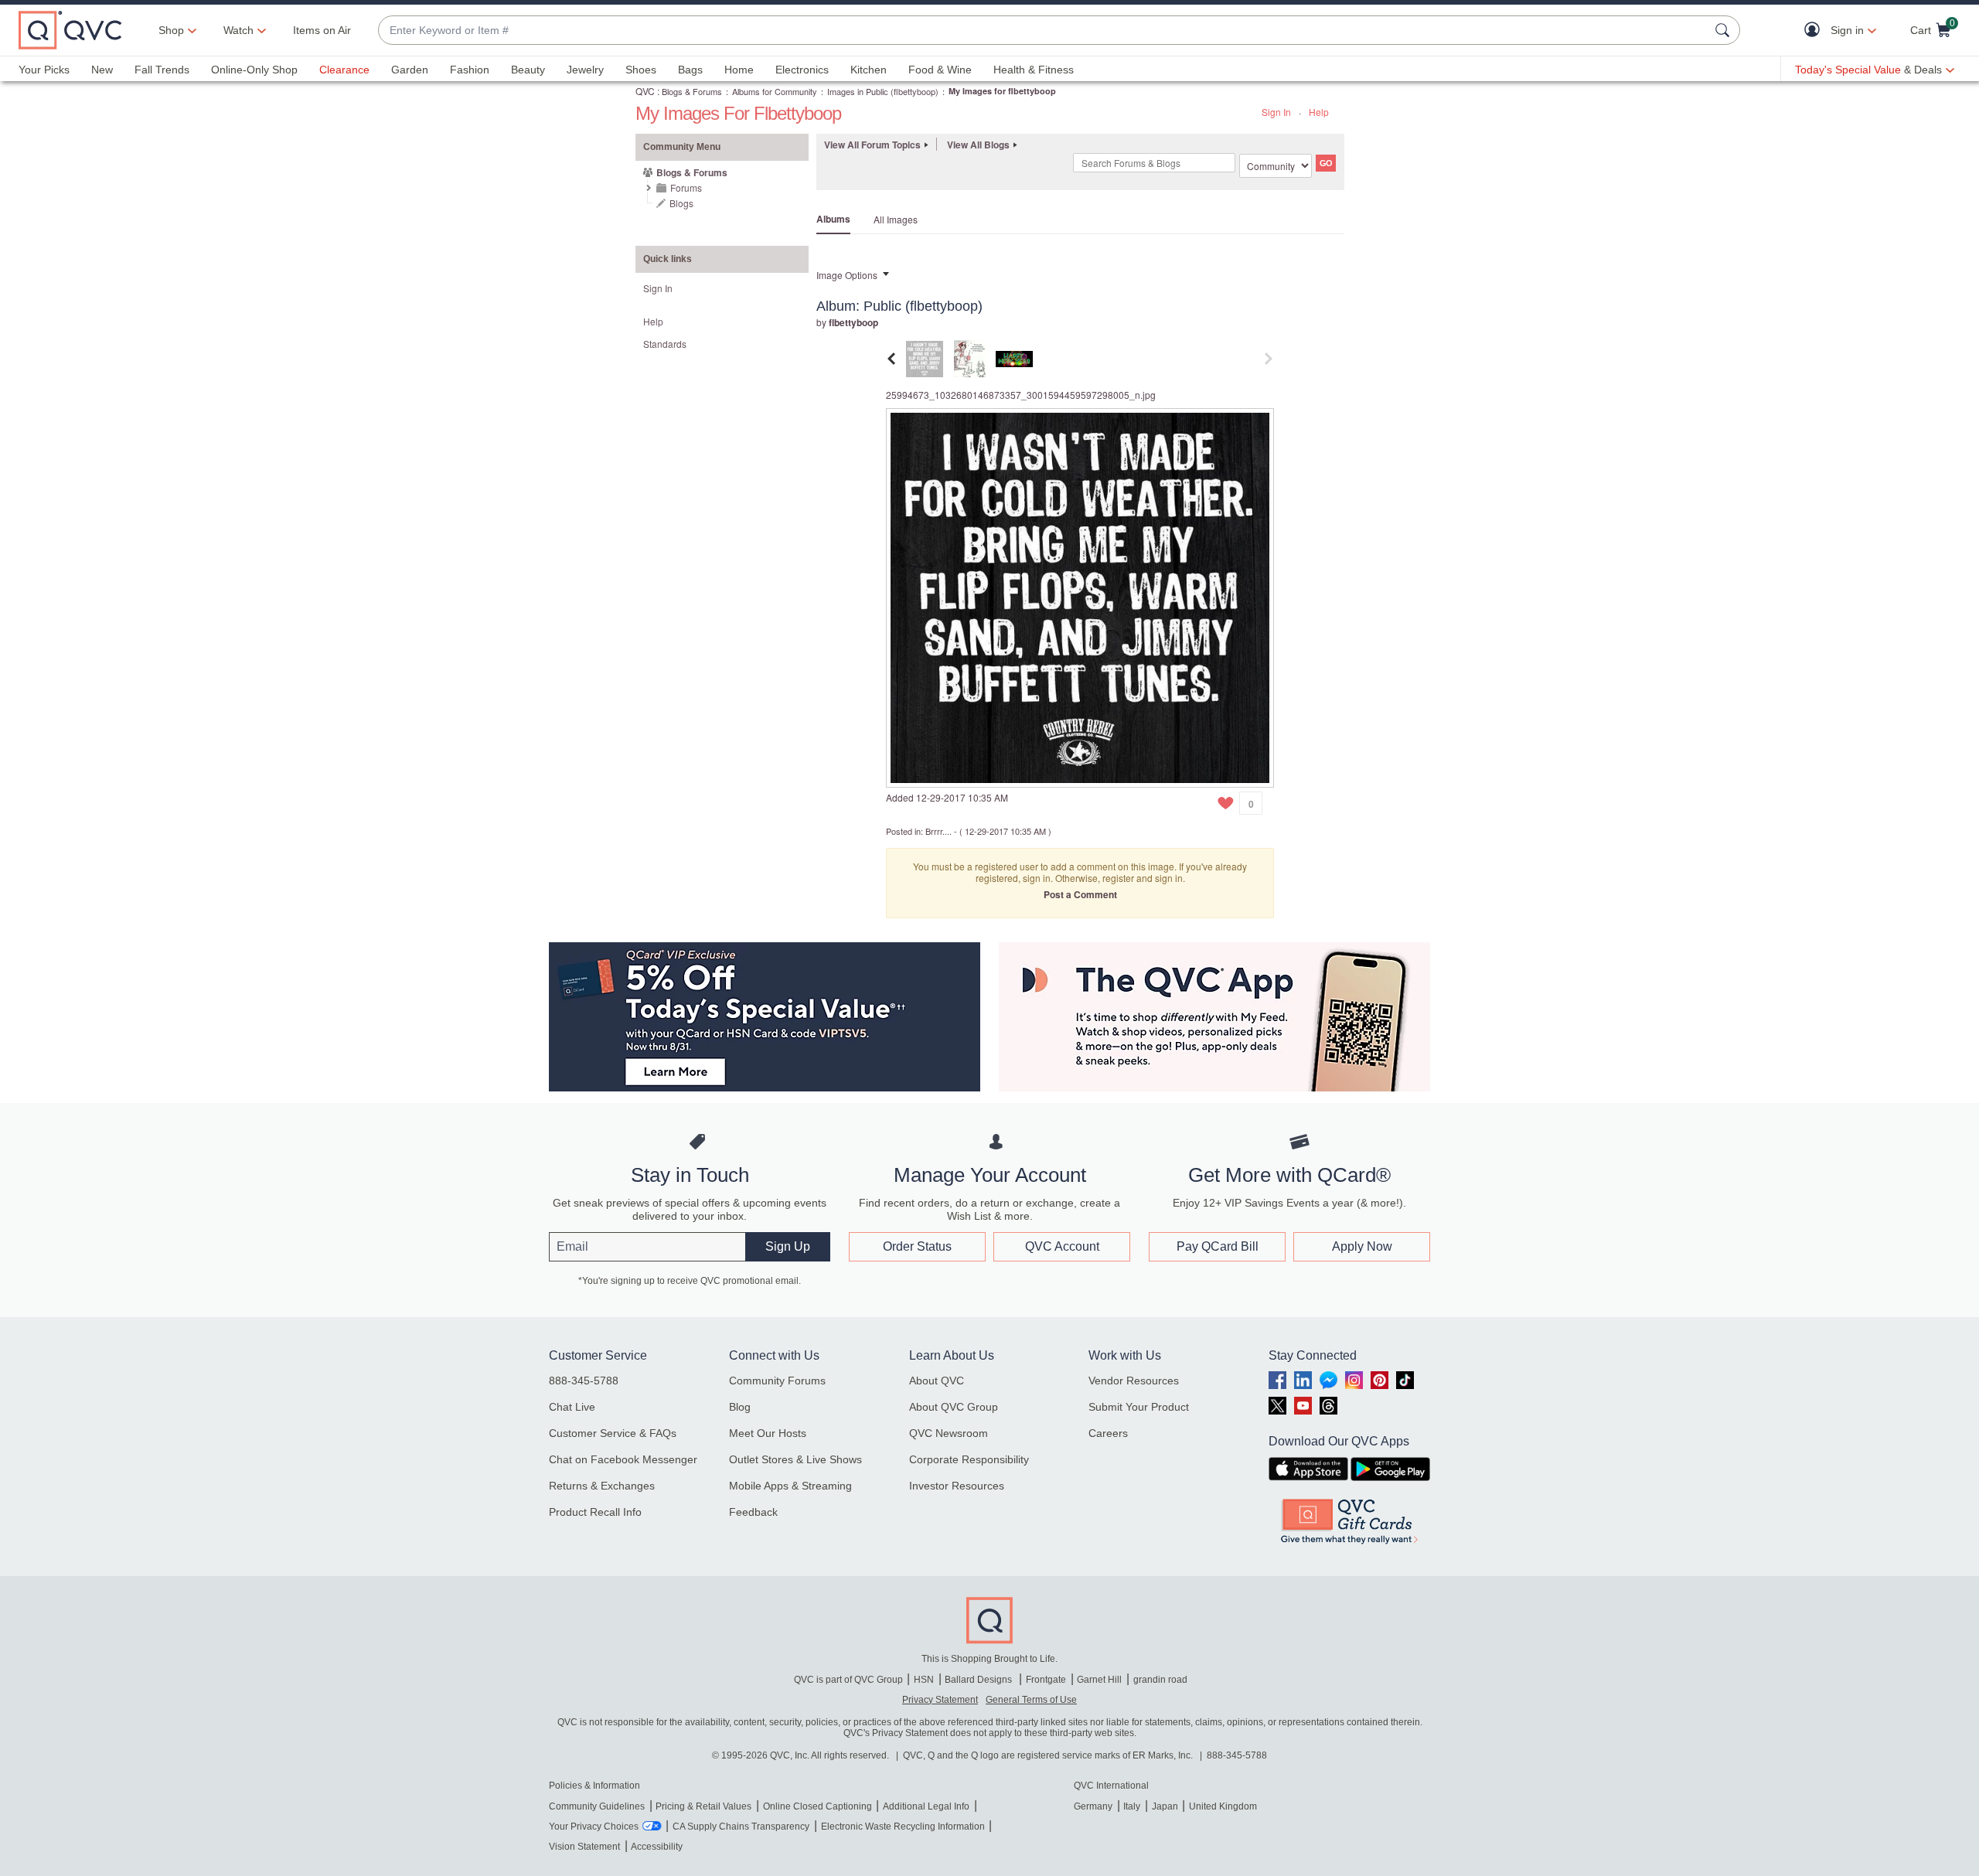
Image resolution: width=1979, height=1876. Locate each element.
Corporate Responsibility (969, 1459)
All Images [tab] (896, 219)
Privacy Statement (940, 1700)
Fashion (470, 70)
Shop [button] (171, 30)
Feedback (753, 1512)
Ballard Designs (979, 1680)
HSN (924, 1680)
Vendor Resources (1134, 1381)
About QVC (937, 1381)
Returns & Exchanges (602, 1486)
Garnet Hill (1099, 1680)
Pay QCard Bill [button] (1218, 1246)
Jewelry (585, 70)
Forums (686, 187)
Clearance (344, 70)
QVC (645, 91)
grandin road (1160, 1680)
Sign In (1276, 112)
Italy (1132, 1806)
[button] (1816, 31)
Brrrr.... (938, 831)
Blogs (681, 203)
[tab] (925, 357)
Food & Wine (940, 70)
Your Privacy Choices (594, 1827)
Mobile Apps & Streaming (790, 1486)
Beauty (528, 70)
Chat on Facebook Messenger (623, 1459)
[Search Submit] (1725, 30)
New (102, 70)
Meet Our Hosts (768, 1433)
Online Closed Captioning (817, 1806)
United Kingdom (1223, 1806)
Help (1319, 112)
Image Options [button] (847, 275)
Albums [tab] (833, 219)
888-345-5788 (584, 1381)
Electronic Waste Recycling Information (903, 1827)
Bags (690, 70)
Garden (410, 70)
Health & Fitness (1034, 70)
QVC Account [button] (1062, 1246)
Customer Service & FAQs (613, 1433)
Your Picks (44, 70)
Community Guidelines (597, 1806)
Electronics (802, 70)
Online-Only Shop (254, 70)
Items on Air (322, 30)
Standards (665, 344)
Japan (1165, 1806)
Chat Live (572, 1407)
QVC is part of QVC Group (848, 1680)
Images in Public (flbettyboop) (883, 91)
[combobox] (1044, 31)
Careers (1108, 1433)
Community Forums (777, 1381)
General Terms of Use (1031, 1700)
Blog (740, 1407)
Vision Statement (584, 1847)
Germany (1093, 1806)
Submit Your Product (1139, 1407)
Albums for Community (775, 91)
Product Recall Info (595, 1512)
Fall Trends (162, 70)
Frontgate (1046, 1680)
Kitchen (869, 70)
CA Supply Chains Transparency (741, 1827)
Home (739, 70)
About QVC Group (954, 1407)
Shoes (641, 70)
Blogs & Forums (692, 91)
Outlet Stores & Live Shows (795, 1459)
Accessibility (657, 1847)
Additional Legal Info (926, 1806)
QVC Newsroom (949, 1433)
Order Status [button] (917, 1246)
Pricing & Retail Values (703, 1806)
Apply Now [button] (1362, 1246)
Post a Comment (1080, 894)
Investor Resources (957, 1486)
